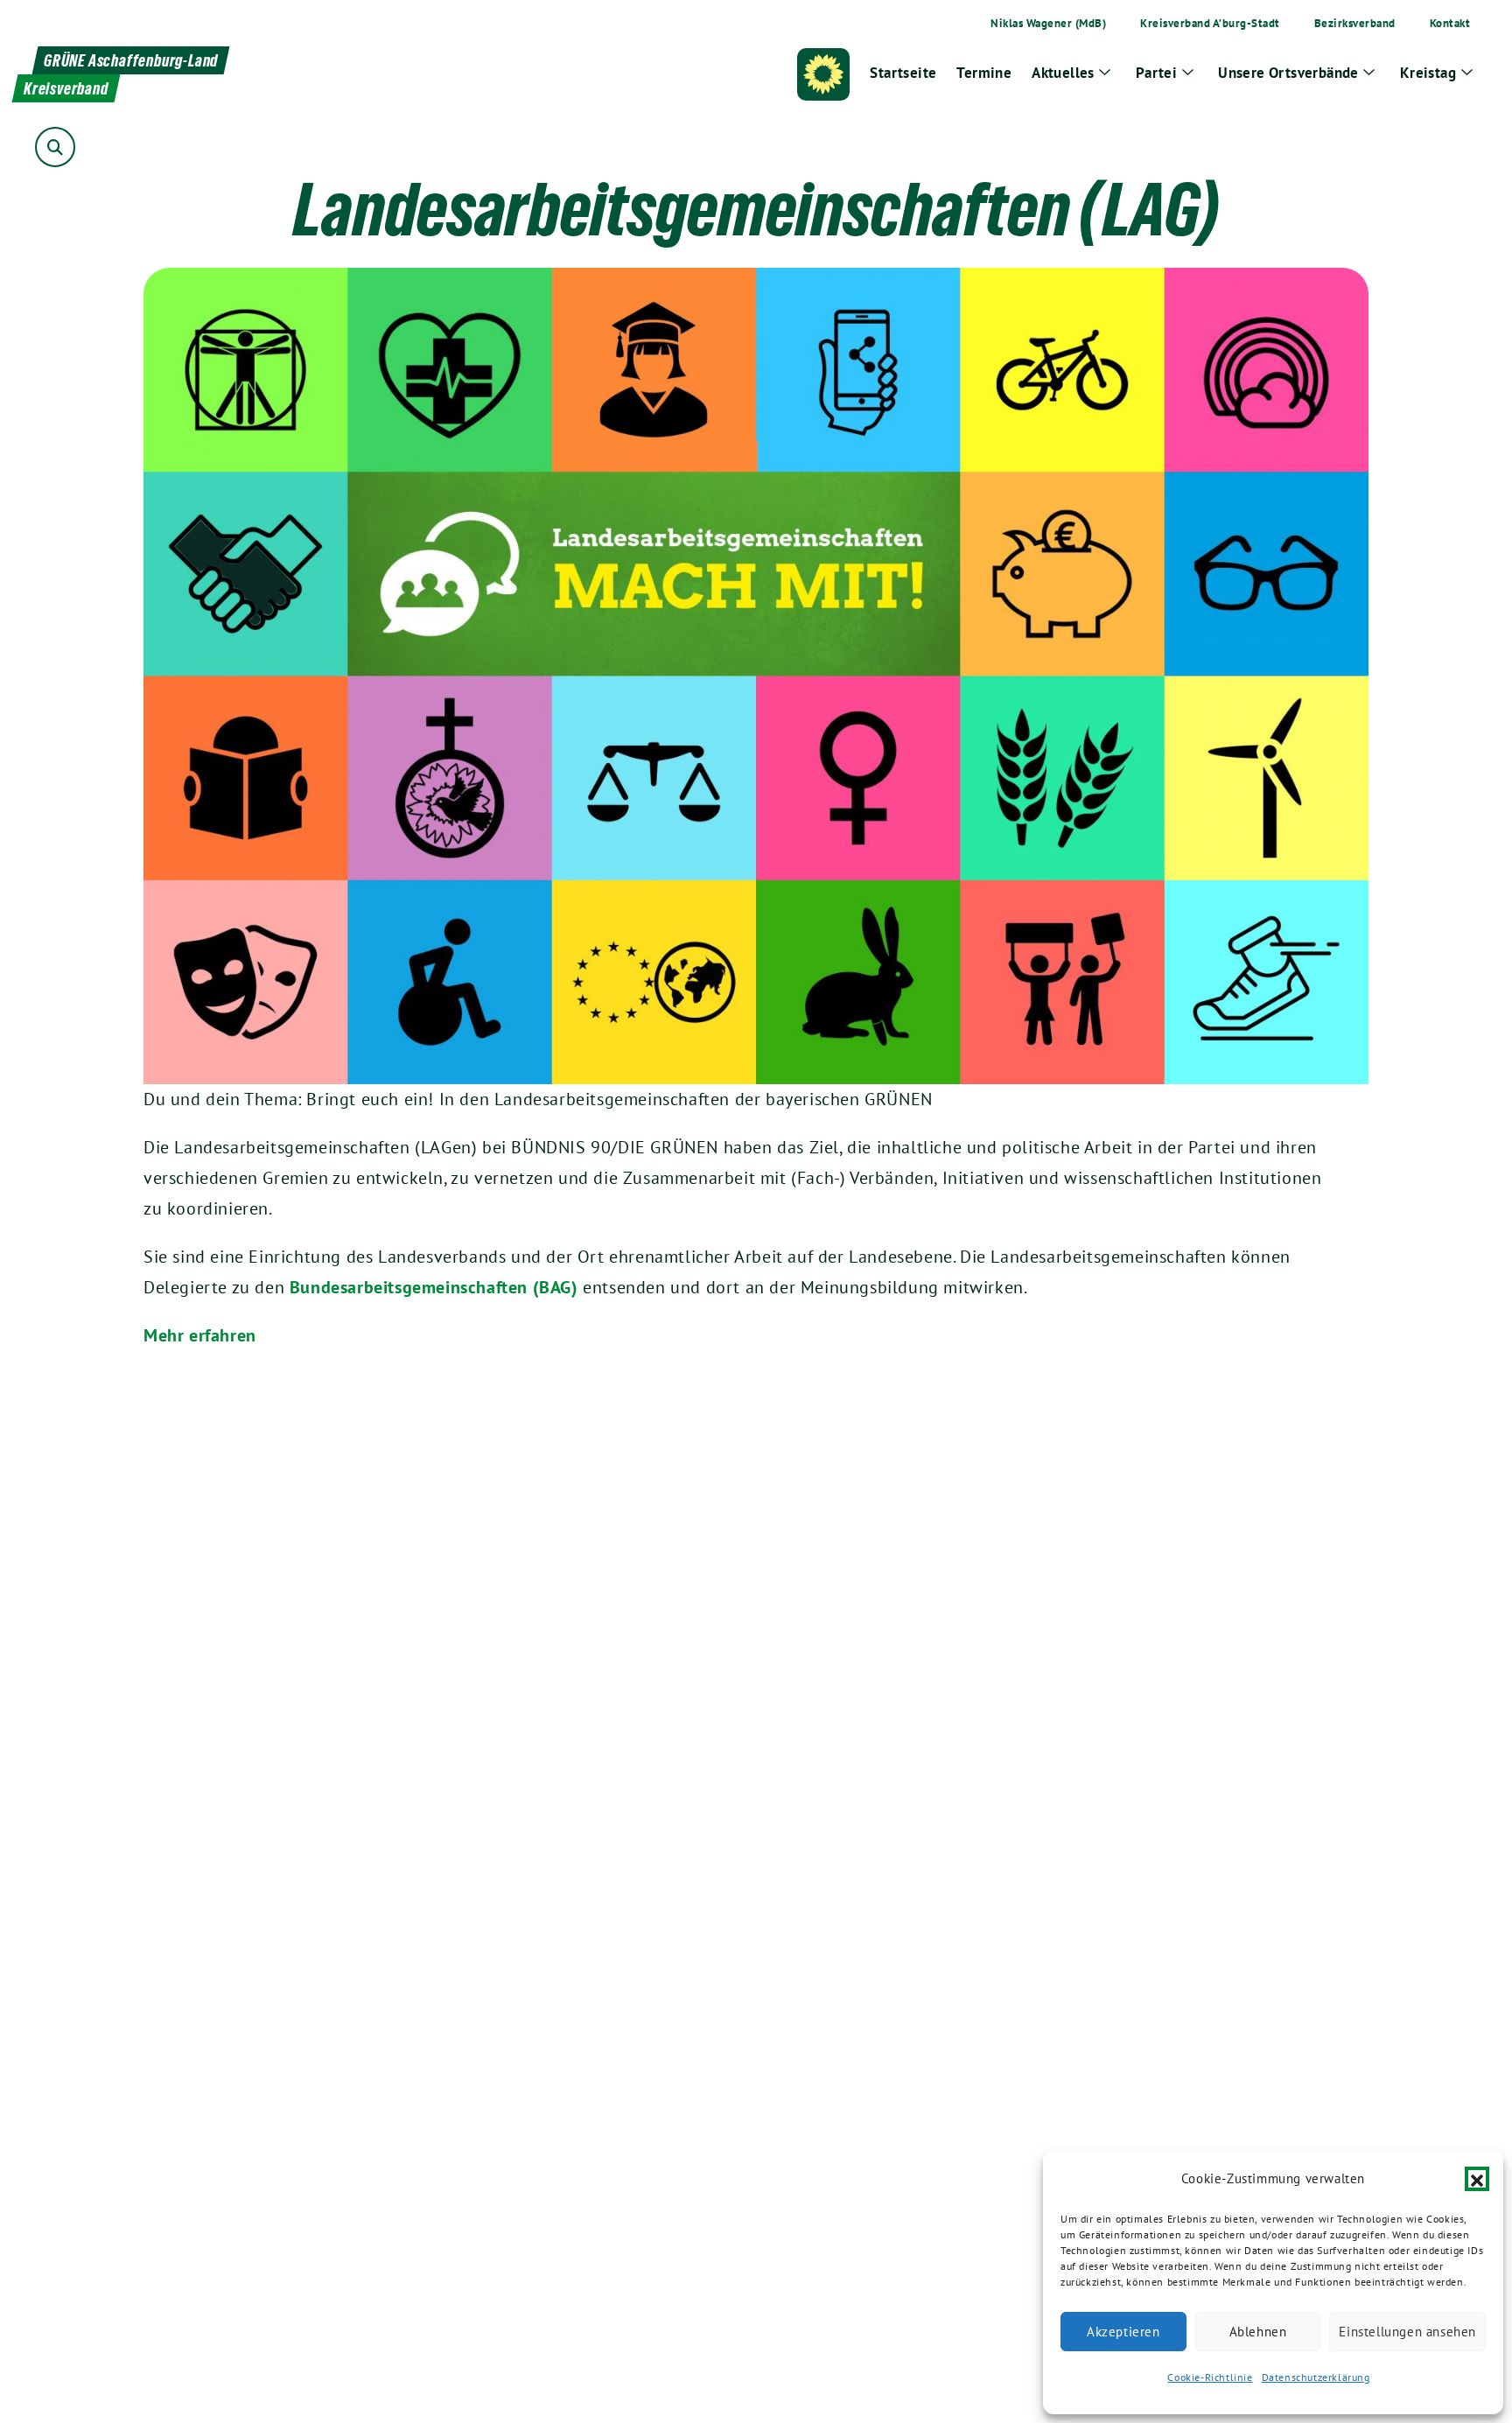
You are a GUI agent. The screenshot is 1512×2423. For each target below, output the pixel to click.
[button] (1477, 2179)
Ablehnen (1258, 2332)
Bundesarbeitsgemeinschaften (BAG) (434, 1287)
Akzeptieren (1123, 2332)
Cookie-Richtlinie (1210, 2377)
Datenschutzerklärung (1316, 2377)
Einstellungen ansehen (1407, 2332)
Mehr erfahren (200, 1335)
